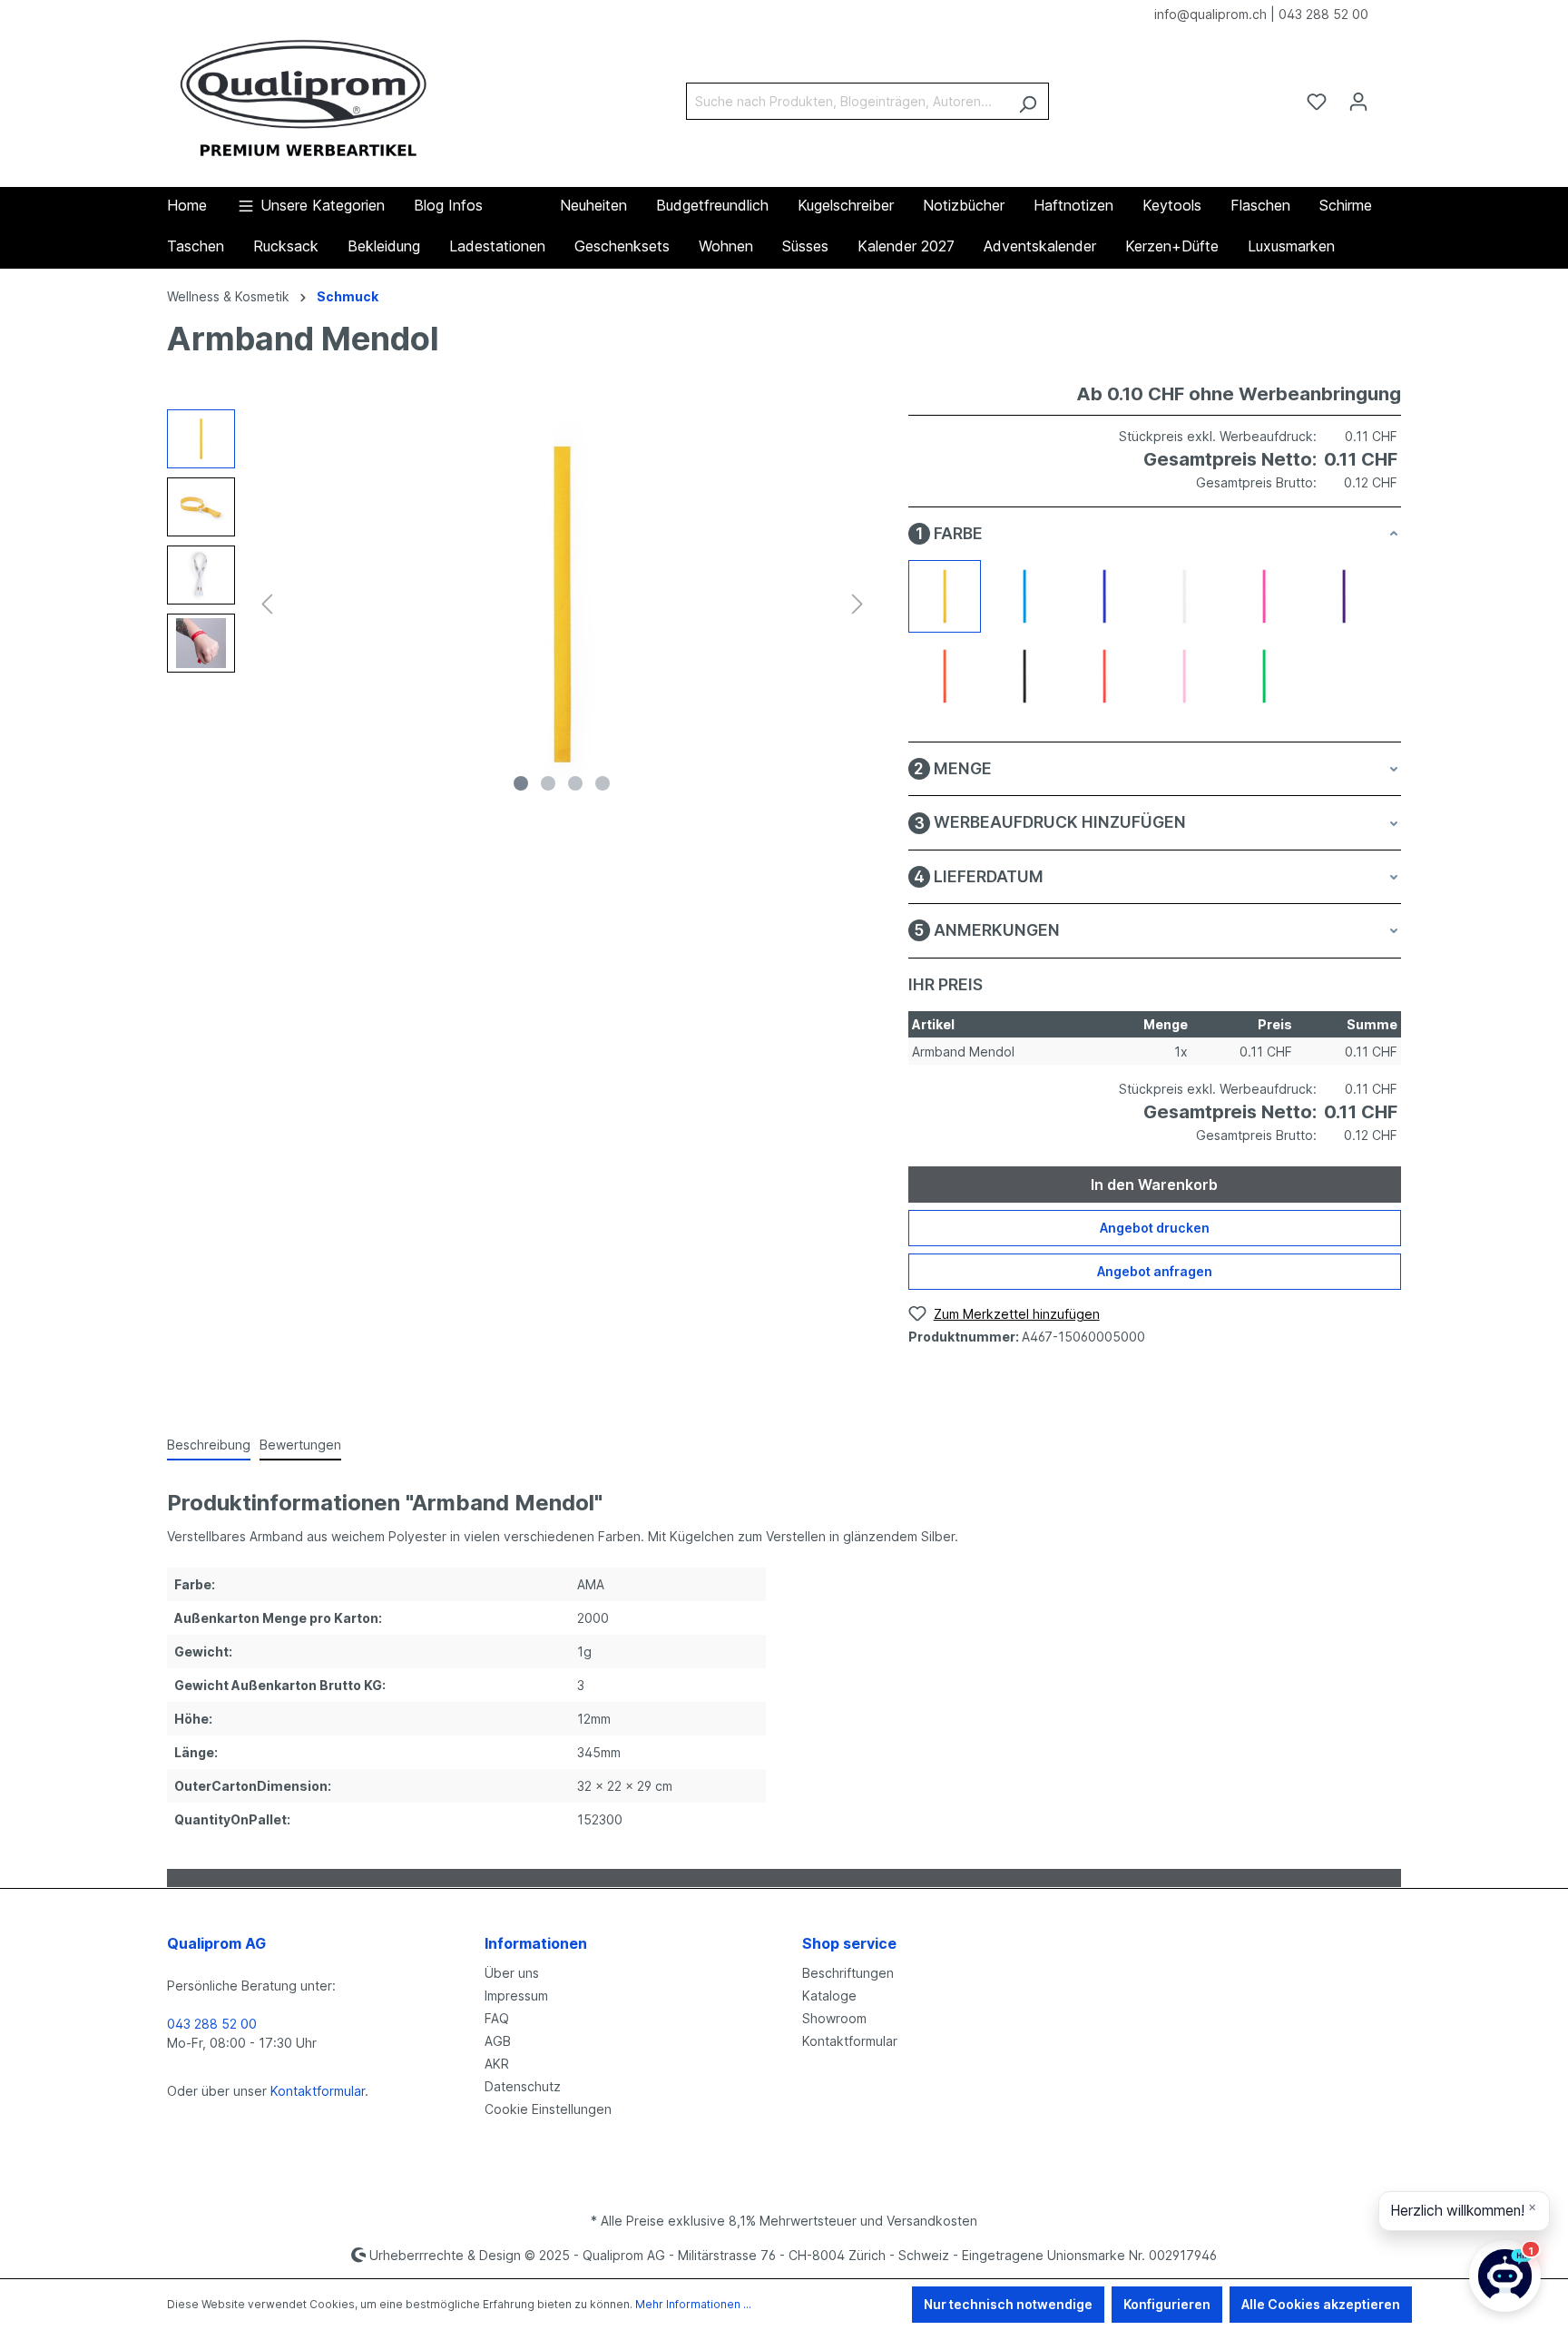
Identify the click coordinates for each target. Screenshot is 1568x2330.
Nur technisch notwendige (1008, 2304)
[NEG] (1024, 676)
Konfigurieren (1167, 2304)
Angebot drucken (1155, 1228)
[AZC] (1024, 596)
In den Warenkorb (1154, 1185)
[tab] (209, 1445)
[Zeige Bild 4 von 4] (603, 783)
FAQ (497, 2018)
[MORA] (1344, 596)
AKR (497, 2064)
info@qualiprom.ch (1210, 14)
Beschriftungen (848, 1973)
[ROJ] (1104, 676)
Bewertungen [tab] (300, 1445)
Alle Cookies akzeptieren (1321, 2304)
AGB (498, 2041)
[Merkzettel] (1317, 102)
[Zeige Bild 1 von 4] (521, 783)
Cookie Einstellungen (548, 2109)
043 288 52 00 (1323, 14)
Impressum (516, 1996)
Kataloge (829, 1996)
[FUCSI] (1264, 596)
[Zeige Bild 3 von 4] (575, 783)
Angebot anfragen (1155, 1271)
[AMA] (945, 596)
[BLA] (1184, 596)
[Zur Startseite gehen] (303, 98)
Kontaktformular (318, 2091)
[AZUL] (1104, 596)
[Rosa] (1184, 676)
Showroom (834, 2018)
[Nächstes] (857, 604)
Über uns (512, 1973)
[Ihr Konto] (1358, 102)
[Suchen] (1028, 101)
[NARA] (945, 676)
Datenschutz (523, 2086)
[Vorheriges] (267, 604)
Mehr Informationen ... (693, 2304)
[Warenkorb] (1390, 95)
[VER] (1264, 676)
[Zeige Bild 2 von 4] (548, 783)
